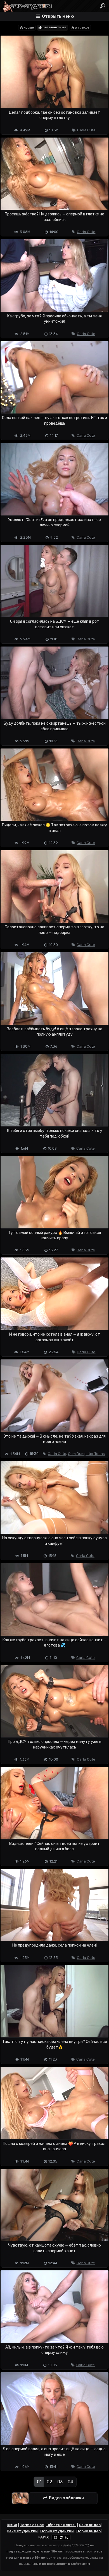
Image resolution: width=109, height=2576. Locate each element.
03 (60, 2482)
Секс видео (90, 2525)
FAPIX (44, 2537)
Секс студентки (22, 2531)
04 (70, 2482)
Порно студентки (57, 2531)
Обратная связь (61, 2525)
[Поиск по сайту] (103, 6)
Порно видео (88, 2531)
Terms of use (32, 2525)
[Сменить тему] (61, 2537)
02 (49, 2482)
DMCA (12, 2525)
